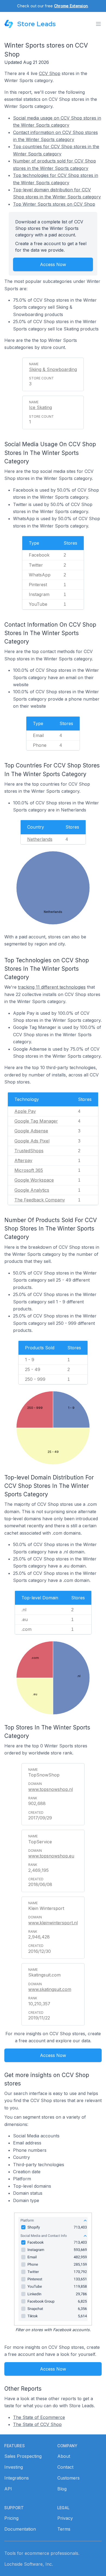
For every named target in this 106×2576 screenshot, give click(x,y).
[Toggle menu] (98, 24)
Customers (68, 2478)
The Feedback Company (40, 1200)
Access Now (53, 264)
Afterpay (23, 1160)
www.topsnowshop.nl (51, 1789)
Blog (62, 2489)
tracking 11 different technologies (52, 987)
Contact (65, 2467)
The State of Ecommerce (39, 2417)
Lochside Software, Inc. (29, 2564)
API (8, 2489)
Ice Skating (40, 407)
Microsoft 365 (29, 1170)
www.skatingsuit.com (50, 1989)
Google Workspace (34, 1180)
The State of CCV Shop (37, 2424)
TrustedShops (29, 1151)
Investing (14, 2467)
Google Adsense (31, 1131)
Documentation (20, 2529)
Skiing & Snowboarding (53, 369)
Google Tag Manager (36, 1121)
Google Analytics (32, 1190)
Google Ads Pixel (32, 1141)
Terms (64, 2529)
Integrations (17, 2478)
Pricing (11, 2518)
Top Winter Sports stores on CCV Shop (54, 204)
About (64, 2456)
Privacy (65, 2518)
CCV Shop (50, 73)
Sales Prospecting (23, 2456)
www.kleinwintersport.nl (53, 1923)
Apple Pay (25, 1111)
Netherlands (40, 839)
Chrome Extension (71, 6)
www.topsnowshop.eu (51, 1856)
